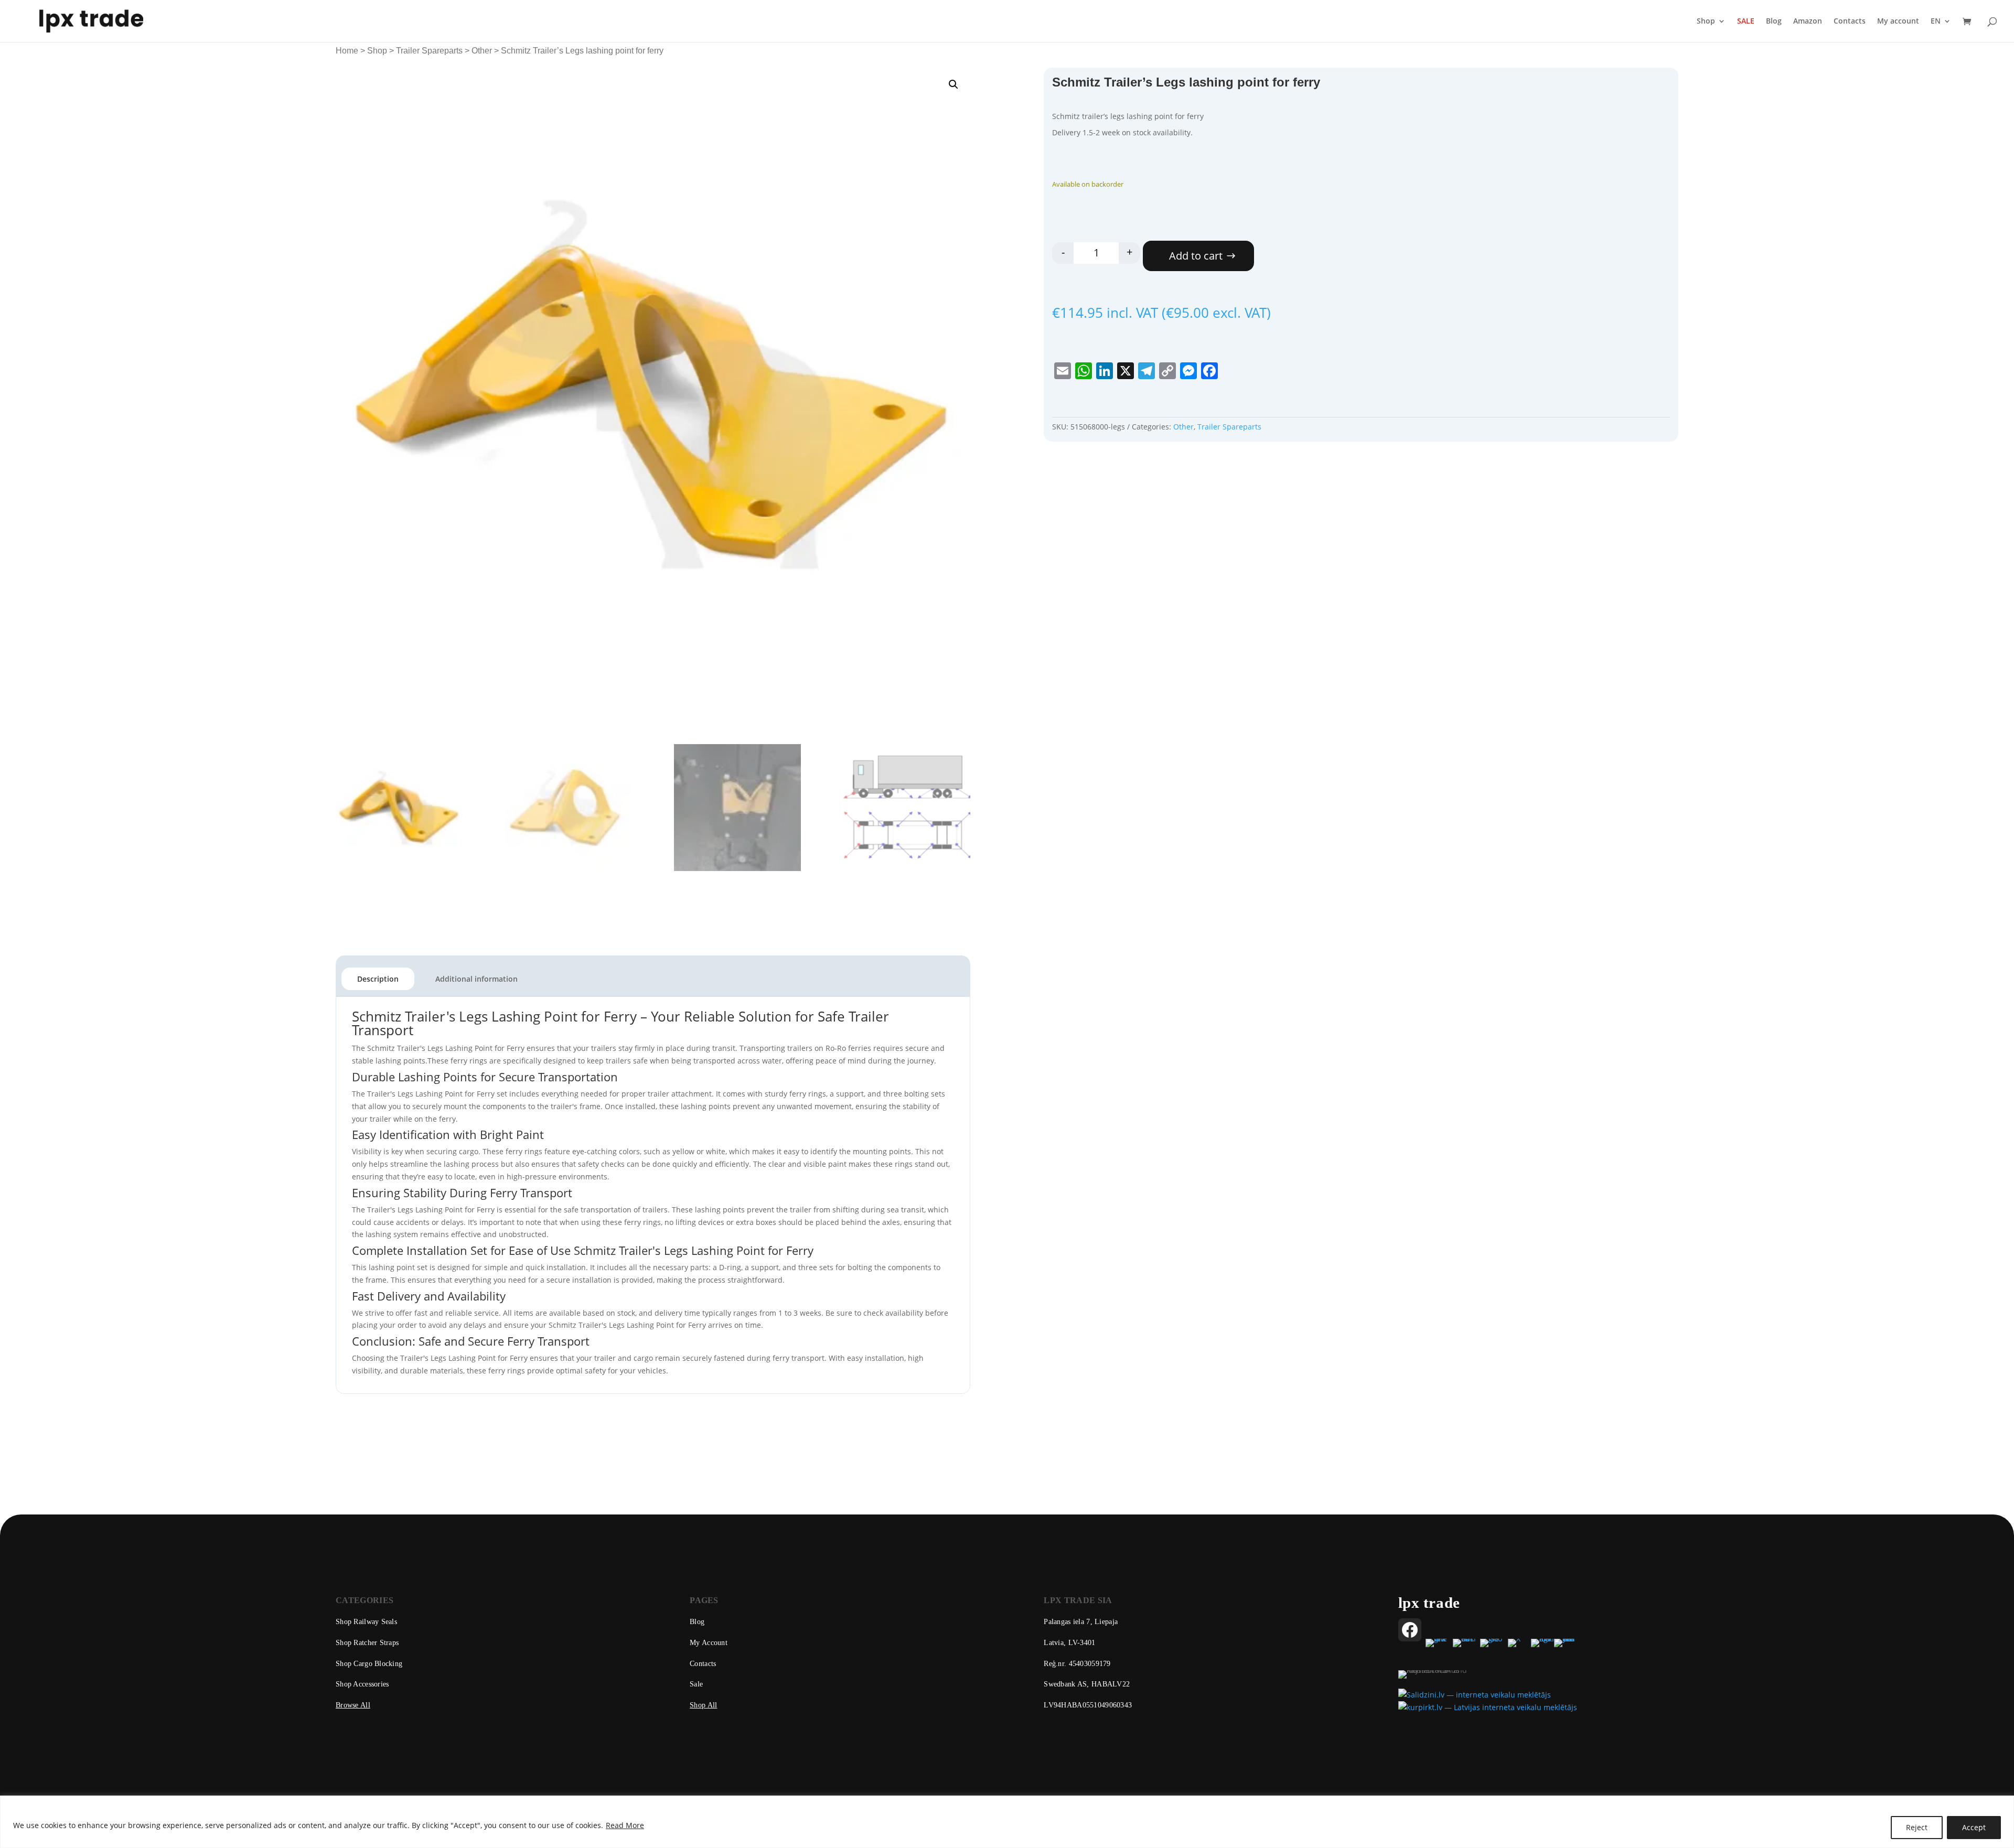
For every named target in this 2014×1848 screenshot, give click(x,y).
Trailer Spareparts (429, 51)
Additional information (476, 979)
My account (1898, 22)
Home (347, 51)
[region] (1007, 1822)
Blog (1774, 22)
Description (378, 979)
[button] (954, 84)
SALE (1746, 22)
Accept (1974, 1827)
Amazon (1808, 22)
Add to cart (1196, 256)
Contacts (1850, 22)
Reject (1917, 1827)
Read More (625, 1825)
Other (482, 51)
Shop (1706, 22)
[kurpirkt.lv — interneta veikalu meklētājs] (1488, 1707)
